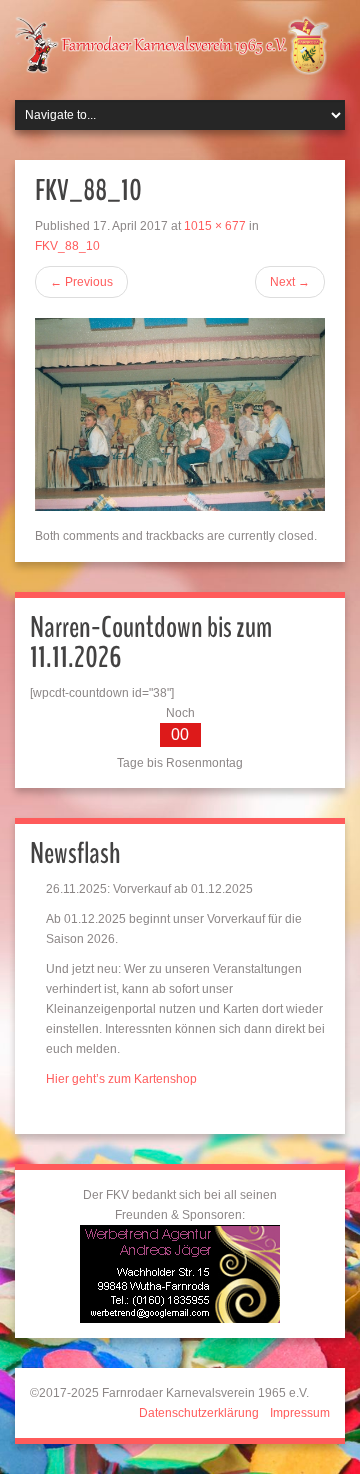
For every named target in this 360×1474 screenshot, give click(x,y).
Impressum (300, 1413)
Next (290, 282)
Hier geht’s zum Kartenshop (121, 1079)
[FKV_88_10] (180, 414)
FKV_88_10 (67, 246)
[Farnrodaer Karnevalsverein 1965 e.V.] (180, 44)
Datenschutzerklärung (199, 1413)
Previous (81, 282)
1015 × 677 (215, 226)
